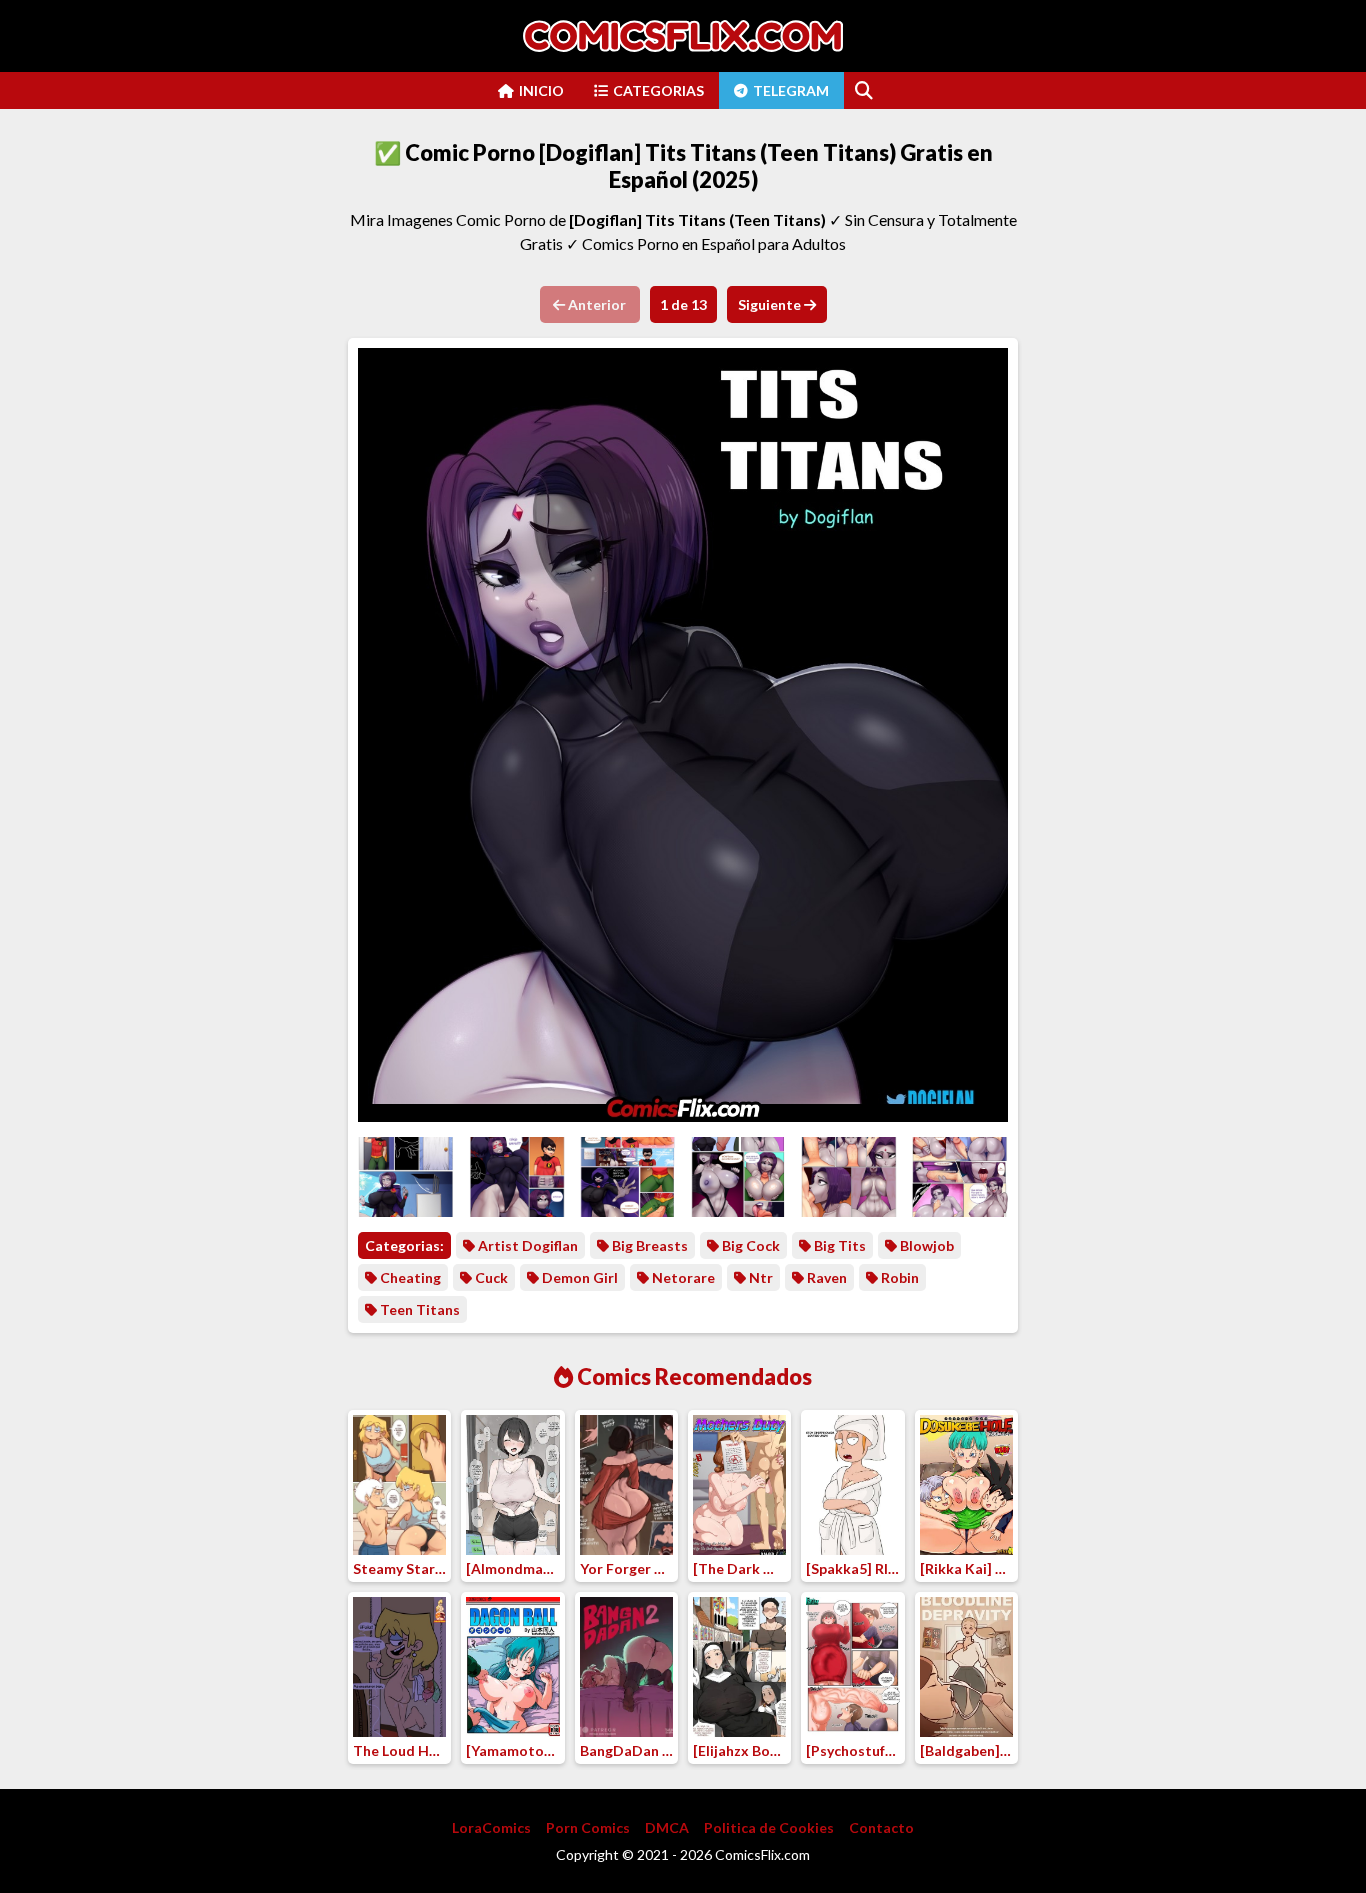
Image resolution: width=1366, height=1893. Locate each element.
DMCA (667, 1827)
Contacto (881, 1827)
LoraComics (491, 1827)
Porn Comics (588, 1827)
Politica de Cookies (769, 1827)
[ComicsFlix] (683, 36)
